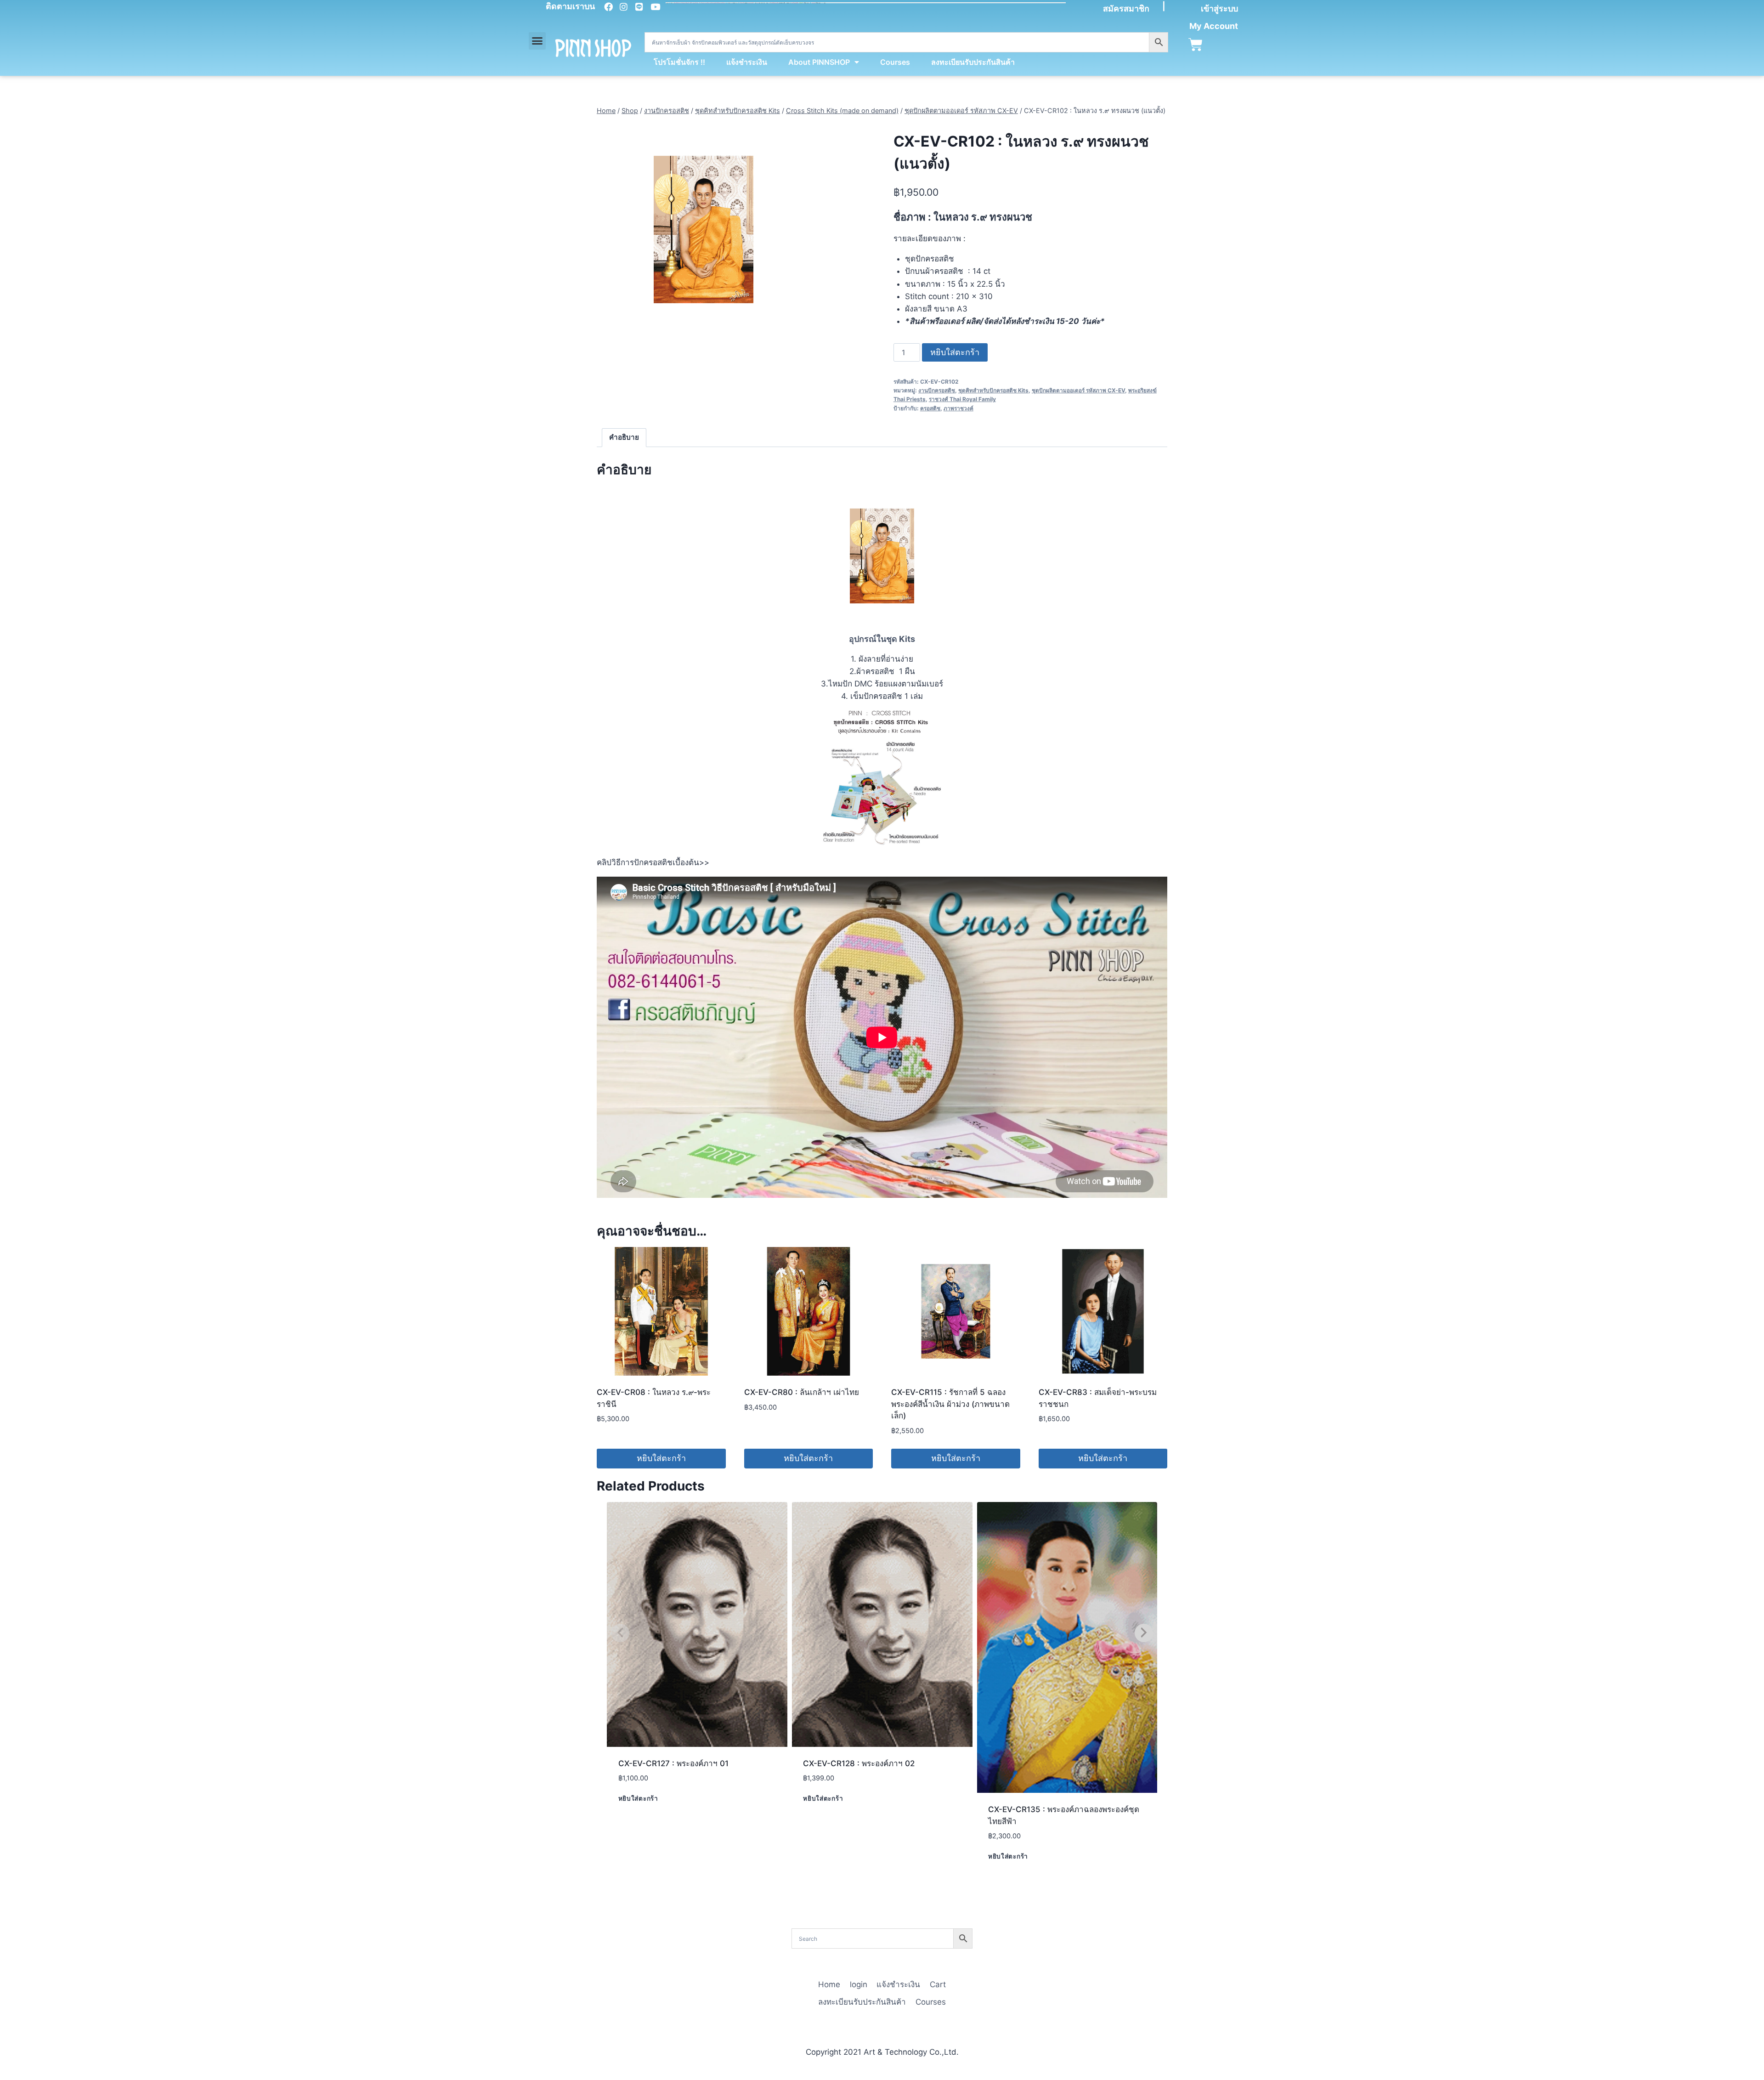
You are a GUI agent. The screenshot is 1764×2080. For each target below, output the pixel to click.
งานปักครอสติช (937, 390)
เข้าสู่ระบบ (1219, 9)
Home (829, 1984)
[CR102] (704, 230)
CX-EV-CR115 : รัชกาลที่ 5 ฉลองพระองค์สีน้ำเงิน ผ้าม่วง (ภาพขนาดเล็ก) (950, 1404)
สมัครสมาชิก (1126, 9)
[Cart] (1196, 45)
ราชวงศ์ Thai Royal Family (962, 399)
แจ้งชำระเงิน (747, 62)
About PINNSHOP (819, 62)
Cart (938, 1984)
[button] (537, 41)
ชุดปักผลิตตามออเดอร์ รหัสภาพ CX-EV (1078, 390)
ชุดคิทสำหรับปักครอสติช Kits (993, 390)
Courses (895, 62)
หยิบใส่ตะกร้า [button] (661, 1458)
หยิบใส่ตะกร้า (955, 352)
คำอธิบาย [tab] (624, 437)
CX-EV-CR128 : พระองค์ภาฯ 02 (859, 1763)
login (859, 1984)
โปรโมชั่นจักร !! (679, 62)
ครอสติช (930, 408)
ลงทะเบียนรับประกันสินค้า (973, 62)
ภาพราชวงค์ (958, 408)
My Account (1214, 26)
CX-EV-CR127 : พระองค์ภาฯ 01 (673, 1763)
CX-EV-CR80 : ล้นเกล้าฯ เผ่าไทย (802, 1392)
